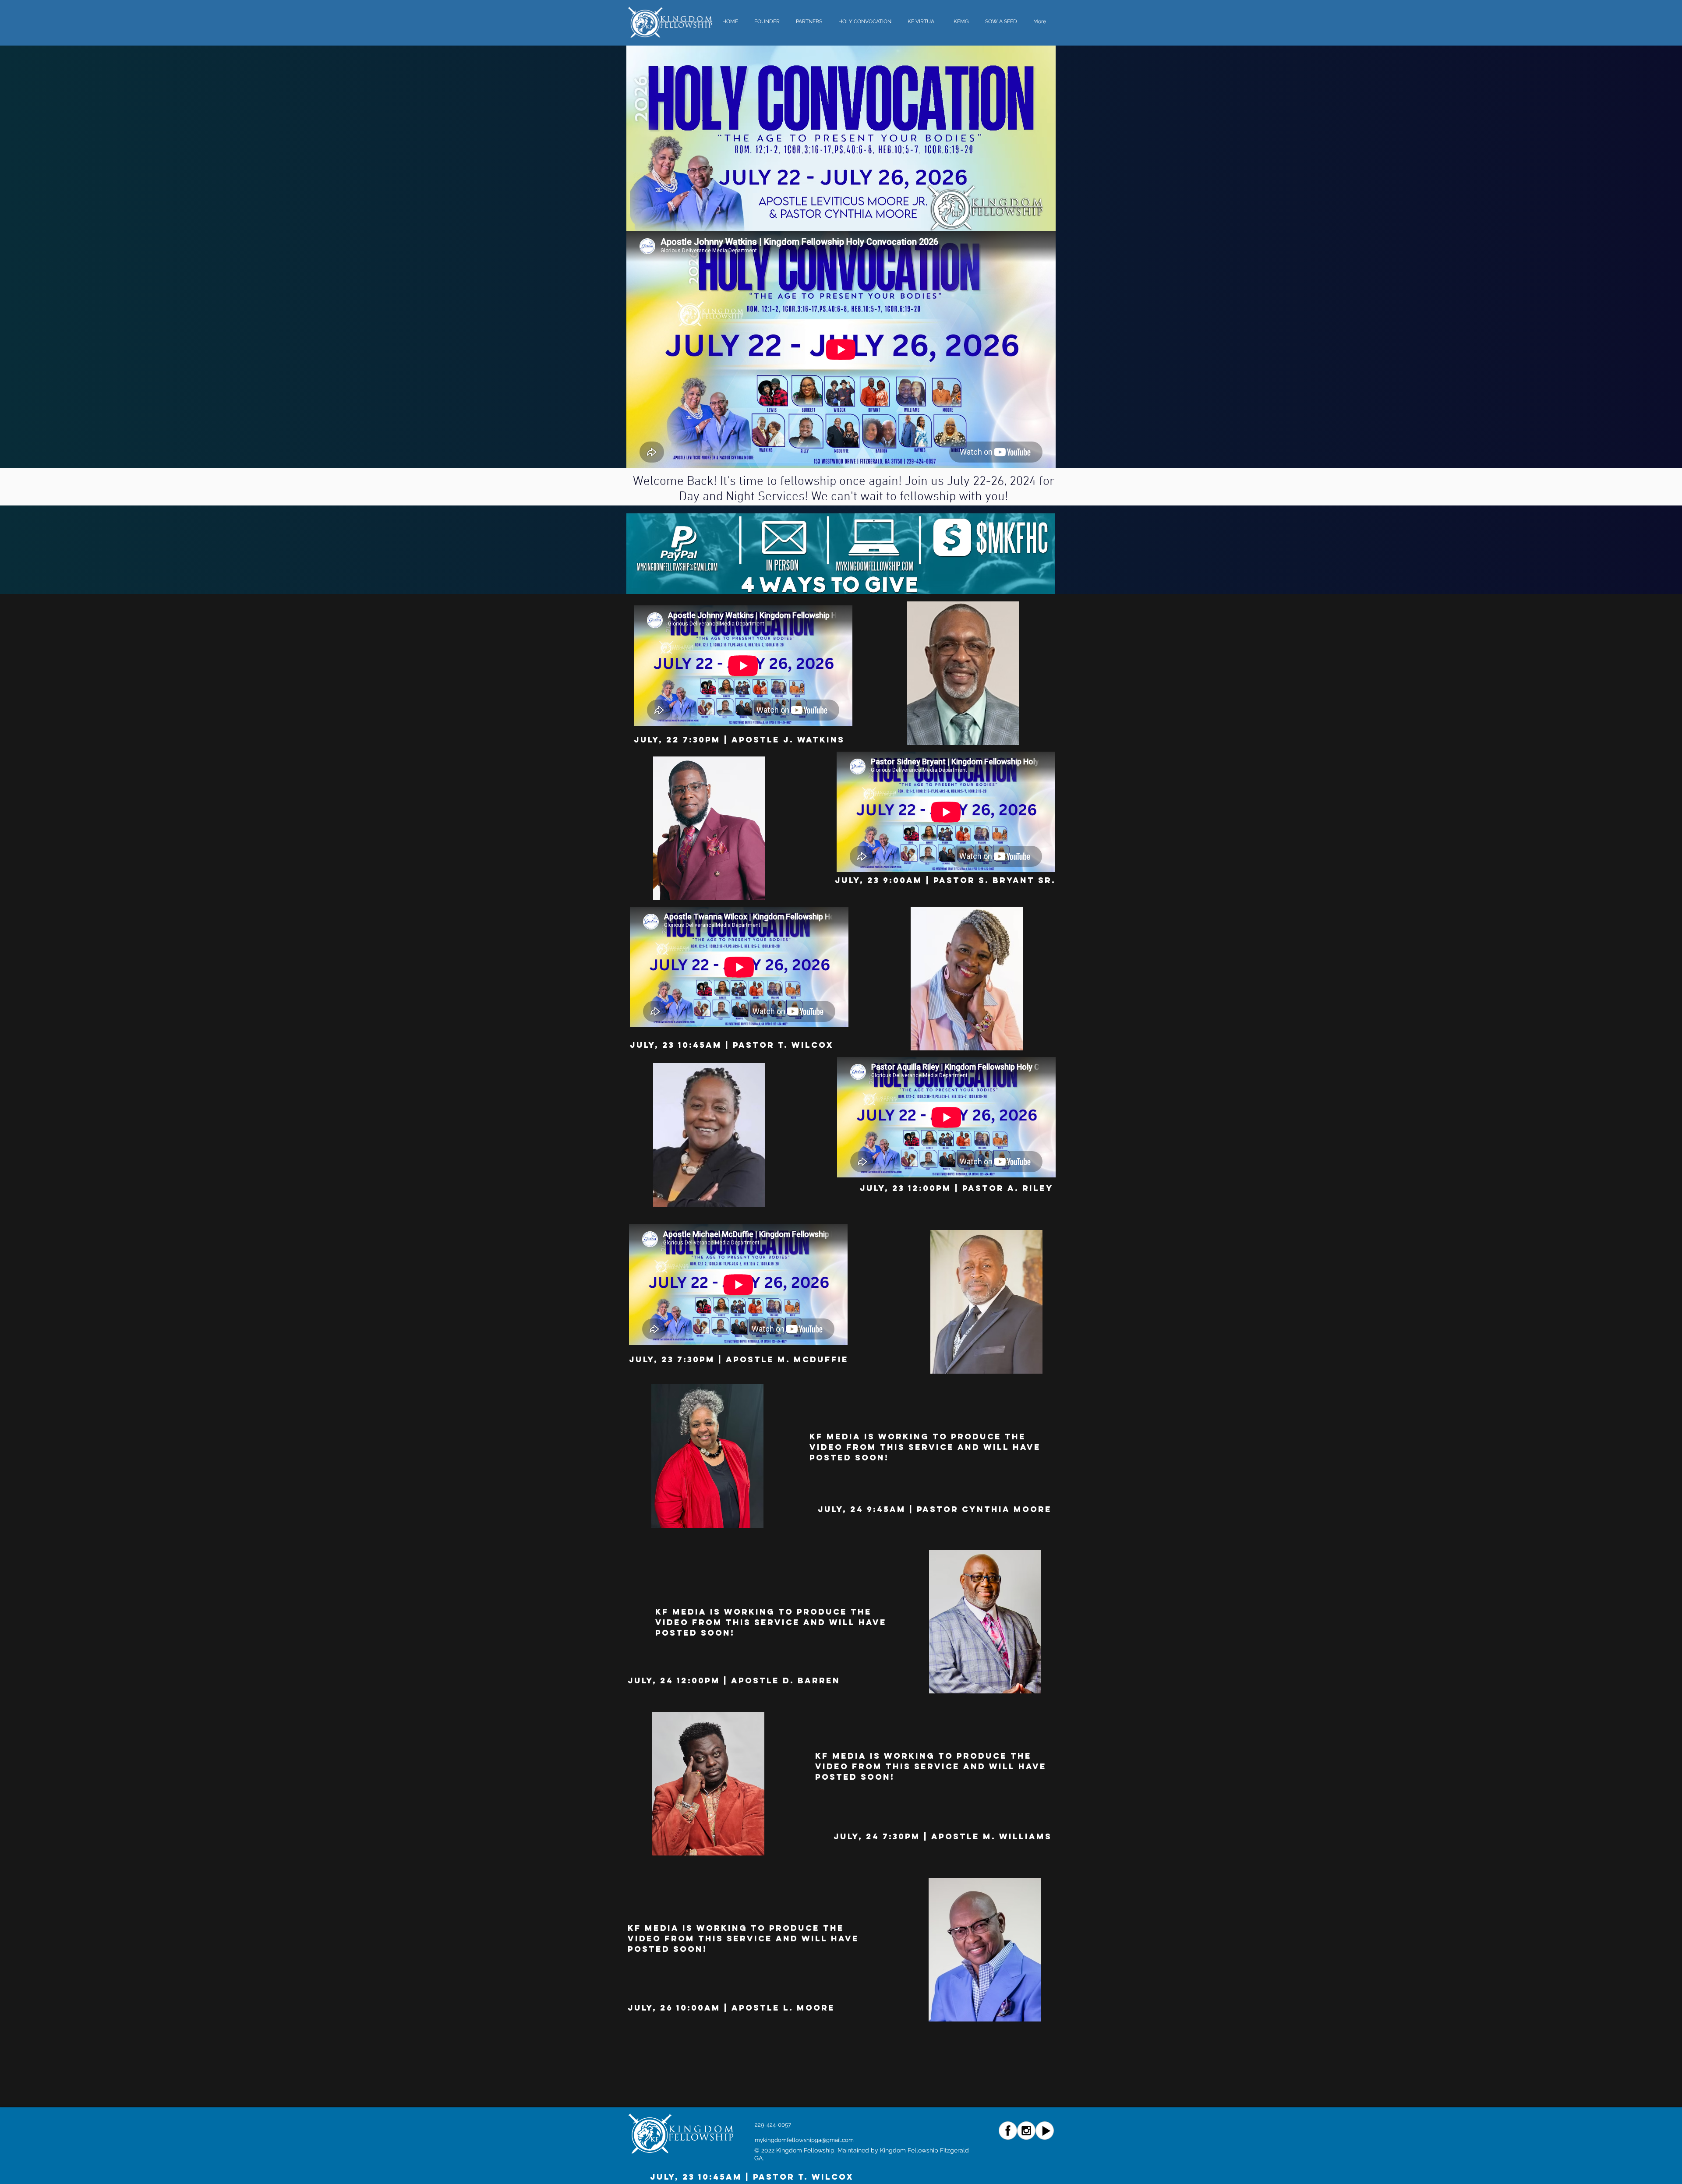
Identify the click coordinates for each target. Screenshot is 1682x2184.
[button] (866, 22)
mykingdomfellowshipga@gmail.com (804, 2140)
